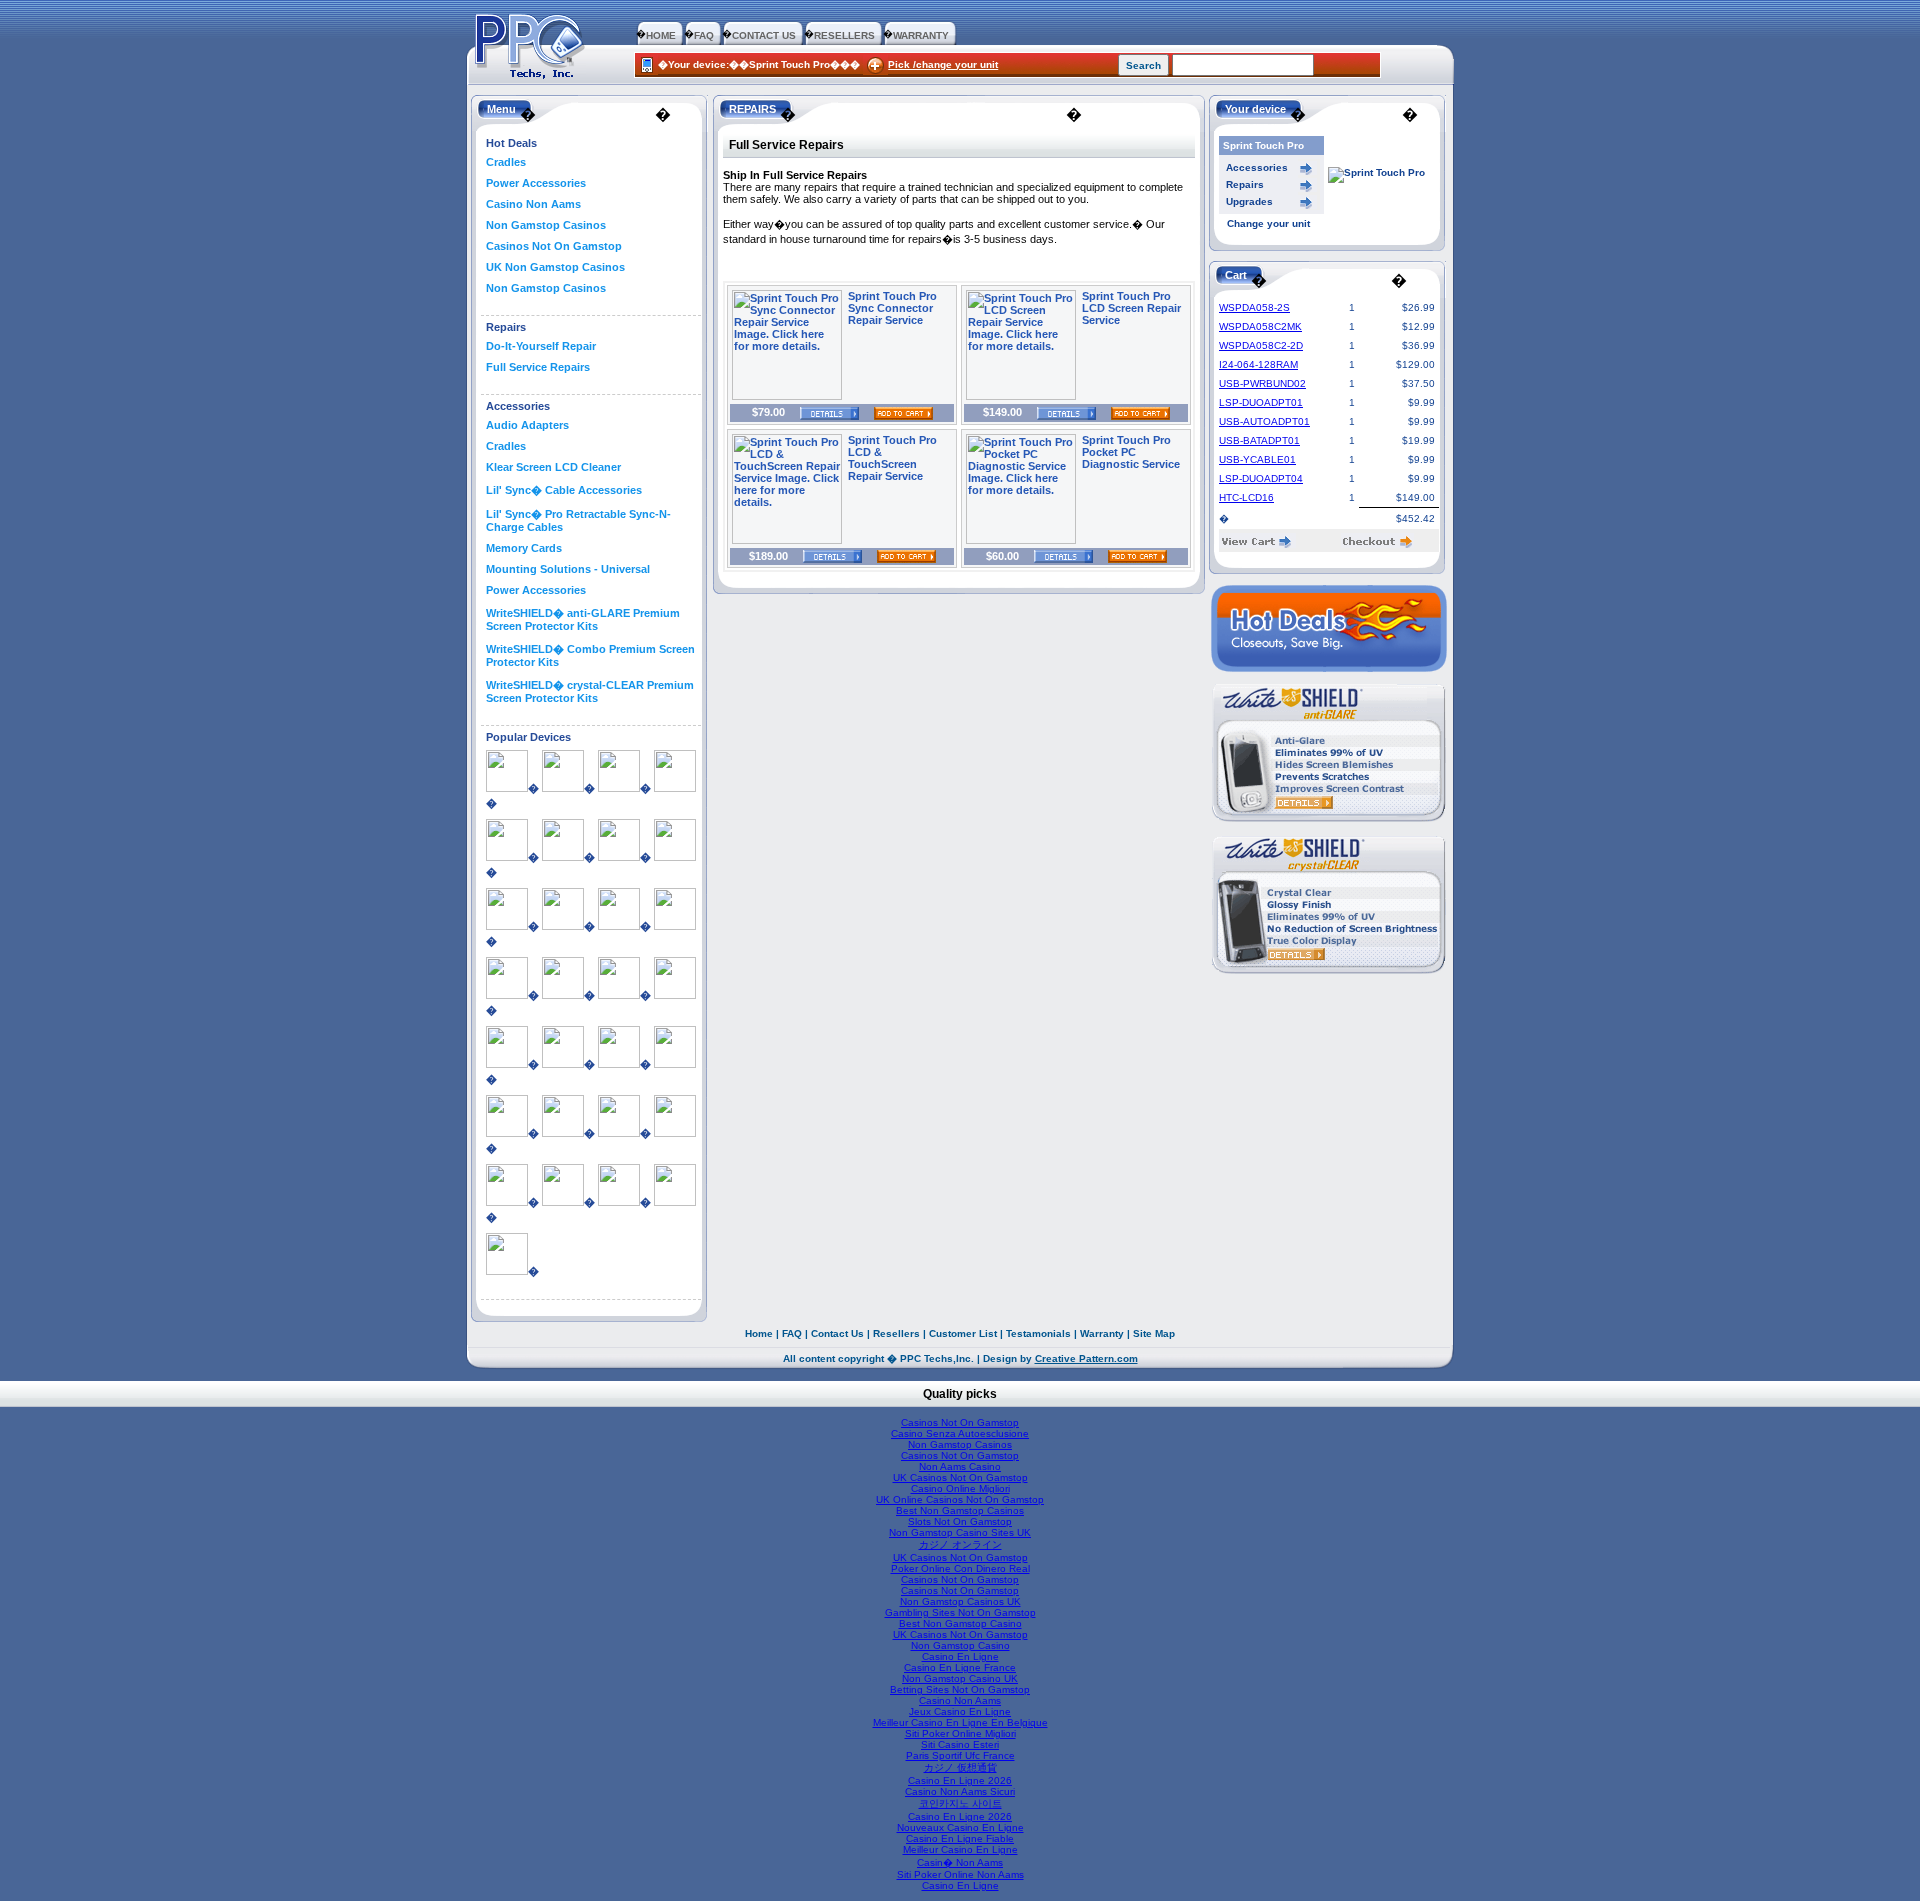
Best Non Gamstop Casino (960, 1623)
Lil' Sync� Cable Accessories (564, 490)
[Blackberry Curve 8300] (619, 857)
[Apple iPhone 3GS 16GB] (619, 788)
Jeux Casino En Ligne (960, 1711)
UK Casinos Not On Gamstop (960, 1477)
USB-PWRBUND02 (1262, 383)
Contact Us (837, 1333)
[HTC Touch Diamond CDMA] (507, 1064)
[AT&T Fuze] (675, 788)
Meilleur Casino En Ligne (960, 1849)
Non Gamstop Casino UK (960, 1678)
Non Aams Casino (960, 1466)
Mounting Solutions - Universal (568, 569)
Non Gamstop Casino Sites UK (960, 1532)
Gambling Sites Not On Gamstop (960, 1612)
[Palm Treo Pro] (675, 1133)
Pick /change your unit (943, 64)
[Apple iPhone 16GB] (507, 788)
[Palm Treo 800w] (619, 1133)
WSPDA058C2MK (1260, 326)
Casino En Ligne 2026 (960, 1780)
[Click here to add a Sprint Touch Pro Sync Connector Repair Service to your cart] (896, 412)
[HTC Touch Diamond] (675, 995)
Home (759, 1333)
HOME (661, 35)
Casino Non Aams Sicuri (960, 1791)
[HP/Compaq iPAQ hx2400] (507, 995)
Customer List (963, 1333)
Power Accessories (536, 183)
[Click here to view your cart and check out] (1257, 544)
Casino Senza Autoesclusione (960, 1433)
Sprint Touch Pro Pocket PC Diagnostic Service (1131, 452)
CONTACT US (764, 35)
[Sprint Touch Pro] (563, 1202)
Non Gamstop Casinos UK (960, 1601)
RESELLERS (844, 35)
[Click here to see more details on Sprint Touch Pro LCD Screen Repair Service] (1021, 396)
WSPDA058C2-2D (1261, 345)
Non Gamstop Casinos (546, 225)
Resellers (896, 1333)
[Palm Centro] (675, 1064)
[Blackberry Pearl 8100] (675, 857)
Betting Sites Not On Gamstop (960, 1689)
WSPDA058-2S (1254, 307)
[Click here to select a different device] (1376, 172)
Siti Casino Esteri (960, 1744)
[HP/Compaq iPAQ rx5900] (619, 995)
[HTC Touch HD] (563, 1064)
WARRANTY (921, 35)
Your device (1255, 109)
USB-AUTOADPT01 (1264, 421)
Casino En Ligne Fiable (960, 1838)
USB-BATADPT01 (1259, 440)
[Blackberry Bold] (563, 857)
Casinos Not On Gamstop (554, 246)
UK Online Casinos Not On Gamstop (960, 1499)
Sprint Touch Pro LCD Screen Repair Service (1131, 308)
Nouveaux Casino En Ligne (960, 1827)
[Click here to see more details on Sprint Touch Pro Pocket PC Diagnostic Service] (1021, 540)
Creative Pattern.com (1086, 1358)
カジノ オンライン (960, 1544)
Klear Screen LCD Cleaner (553, 467)
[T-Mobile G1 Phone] (619, 1202)
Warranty (1102, 1333)
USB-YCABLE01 (1257, 459)
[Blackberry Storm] (507, 926)
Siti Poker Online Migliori (960, 1733)
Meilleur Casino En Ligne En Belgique (960, 1722)
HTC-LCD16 (1246, 497)
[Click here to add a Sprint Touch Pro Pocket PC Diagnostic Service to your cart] (1130, 556)
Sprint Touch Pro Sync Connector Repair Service (892, 308)
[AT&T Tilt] (507, 857)
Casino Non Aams (533, 204)
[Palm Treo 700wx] (563, 1133)
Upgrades (1249, 201)
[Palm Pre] (507, 1133)
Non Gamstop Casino (960, 1645)
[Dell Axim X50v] (563, 926)
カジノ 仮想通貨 (960, 1767)
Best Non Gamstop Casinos (960, 1510)
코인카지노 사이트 (960, 1803)
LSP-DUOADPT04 (1261, 478)
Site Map (1154, 1333)
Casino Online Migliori (960, 1488)
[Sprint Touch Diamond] (507, 1202)
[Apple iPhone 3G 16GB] (563, 788)
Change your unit (1268, 223)
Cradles (506, 162)
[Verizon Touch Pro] (507, 1271)
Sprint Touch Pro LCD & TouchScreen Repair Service (892, 458)
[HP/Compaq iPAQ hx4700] (563, 995)
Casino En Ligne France (960, 1667)
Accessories (1257, 167)
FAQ (704, 35)
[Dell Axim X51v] (619, 926)
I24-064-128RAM (1258, 364)
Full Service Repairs (538, 367)
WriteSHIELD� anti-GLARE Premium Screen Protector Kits (583, 619)
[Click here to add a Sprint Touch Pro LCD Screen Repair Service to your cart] (1133, 412)
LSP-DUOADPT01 (1261, 402)
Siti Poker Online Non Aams (960, 1874)
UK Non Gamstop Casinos (555, 267)
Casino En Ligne (960, 1656)
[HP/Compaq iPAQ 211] (675, 926)
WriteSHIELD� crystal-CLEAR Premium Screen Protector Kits (590, 691)
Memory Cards (524, 548)
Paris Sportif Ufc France (960, 1755)
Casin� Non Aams (960, 1862)
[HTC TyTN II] (619, 1064)
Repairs (1245, 184)
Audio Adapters (527, 425)
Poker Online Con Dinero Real (960, 1568)
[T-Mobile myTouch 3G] (675, 1202)
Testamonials (1038, 1333)
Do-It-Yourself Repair (541, 346)
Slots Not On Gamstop (960, 1521)
